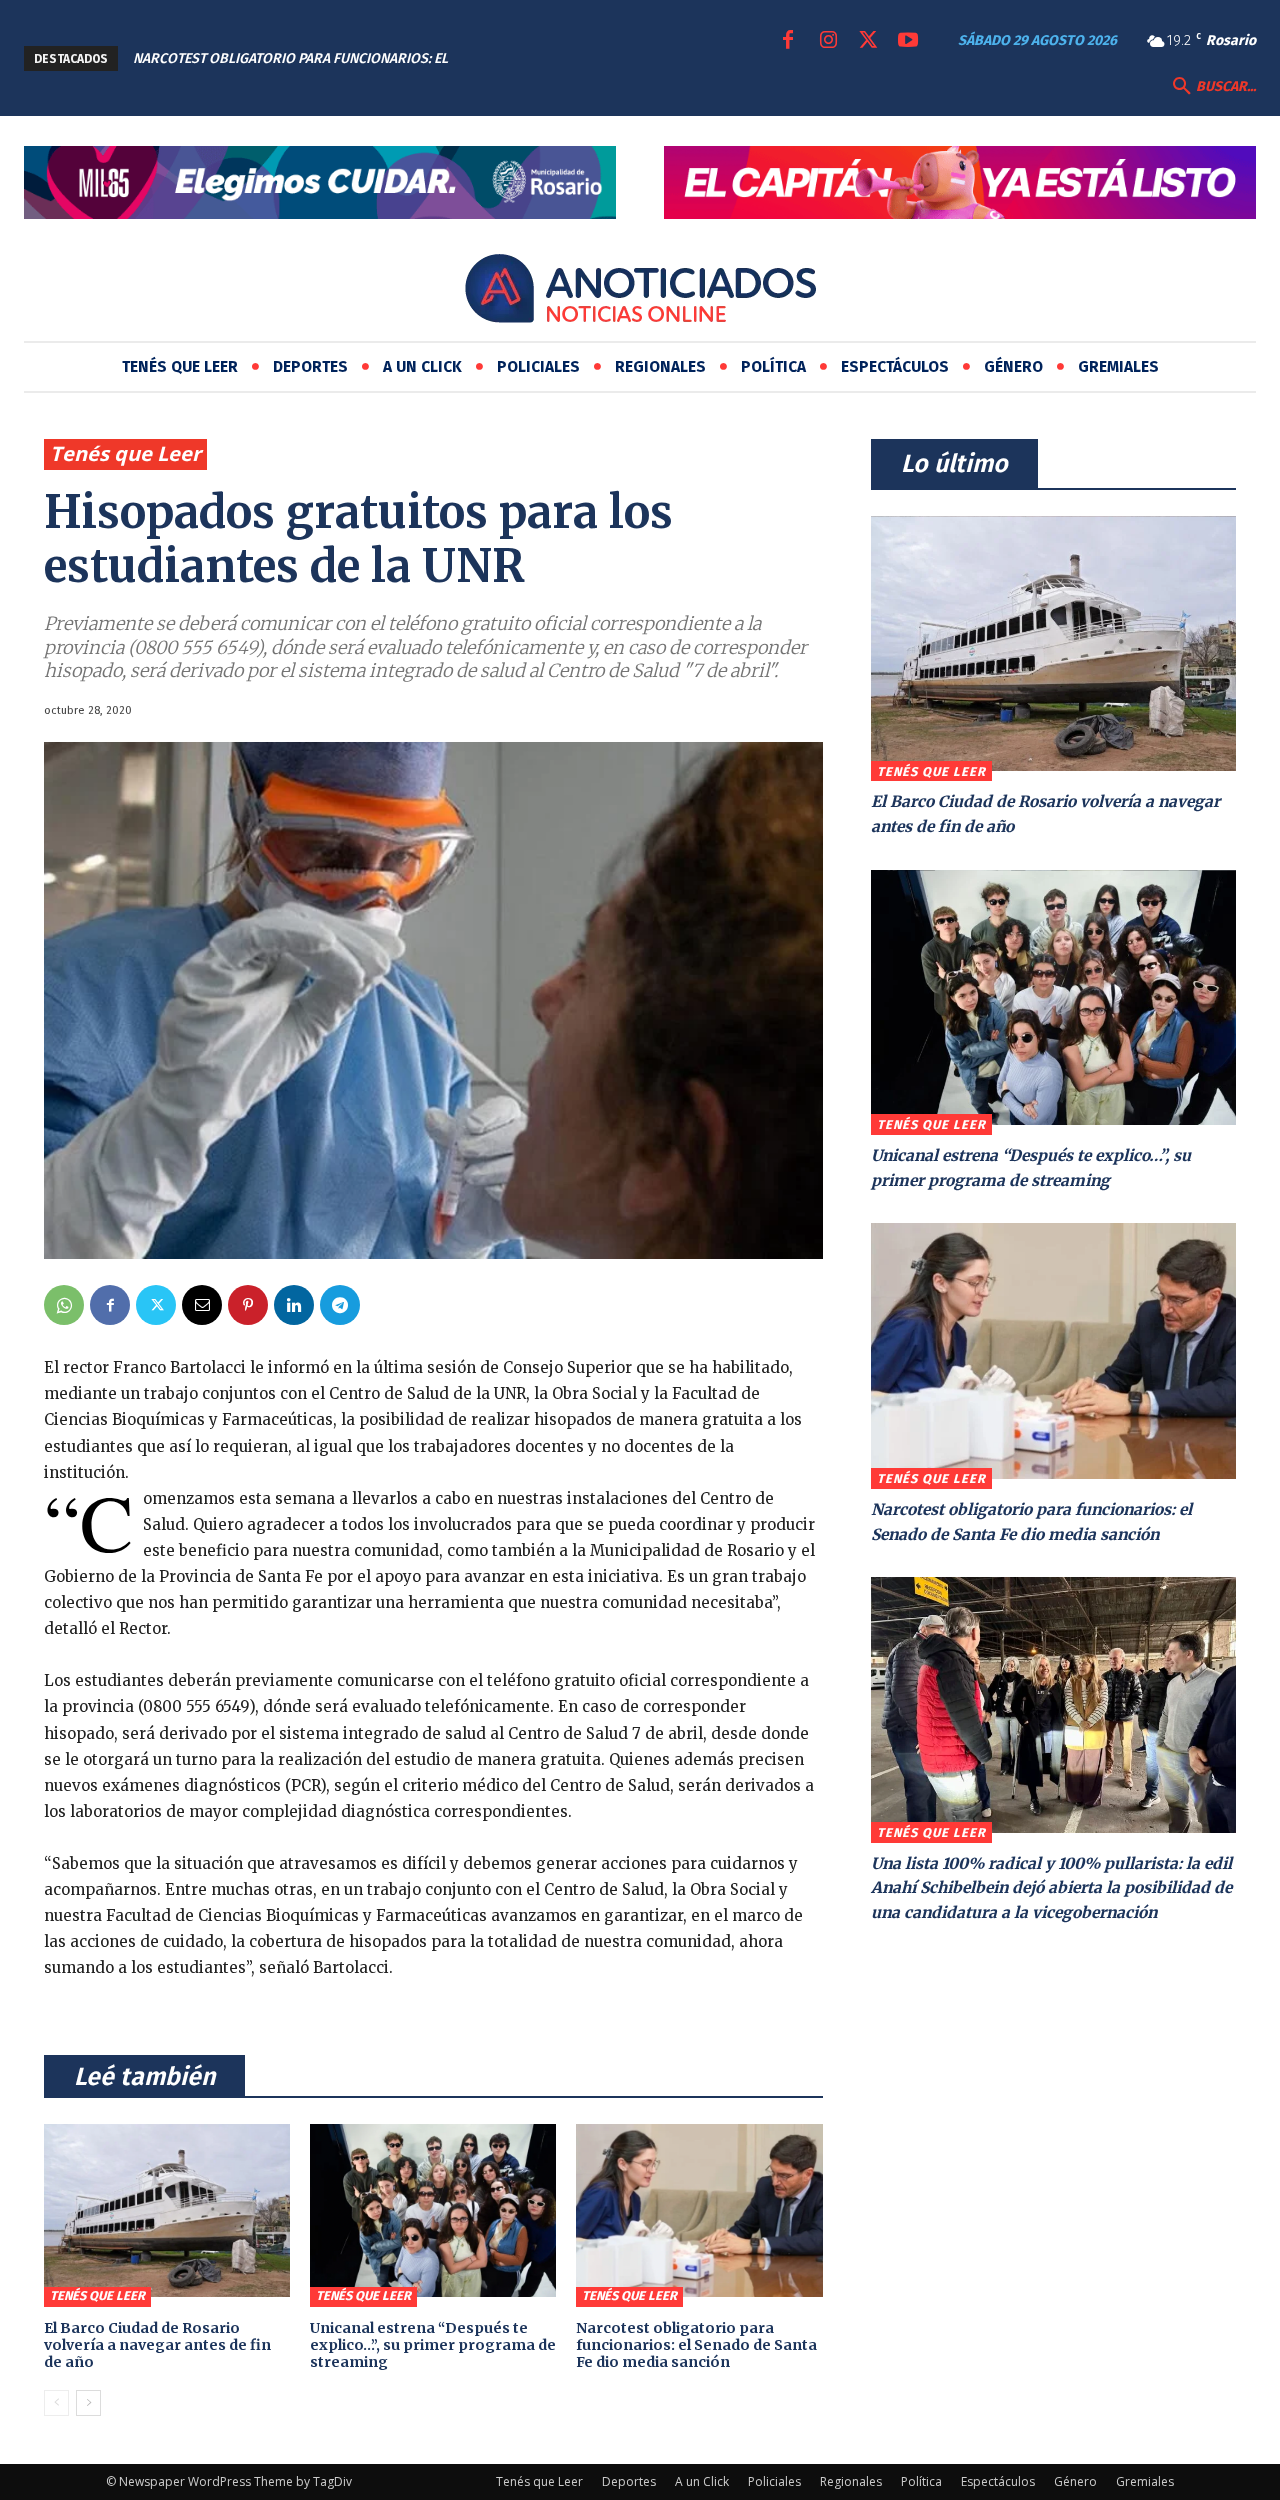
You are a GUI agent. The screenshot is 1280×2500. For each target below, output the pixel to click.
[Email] (202, 1305)
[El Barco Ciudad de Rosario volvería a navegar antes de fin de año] (167, 2210)
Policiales (774, 2481)
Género (1075, 2481)
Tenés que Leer (125, 453)
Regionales (851, 2481)
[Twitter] (868, 41)
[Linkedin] (294, 1305)
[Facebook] (788, 41)
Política (921, 2481)
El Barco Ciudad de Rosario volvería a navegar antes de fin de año (157, 2345)
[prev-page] (56, 2403)
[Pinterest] (248, 1305)
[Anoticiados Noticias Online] (640, 292)
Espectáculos (998, 2481)
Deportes (629, 2481)
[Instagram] (828, 41)
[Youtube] (908, 41)
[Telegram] (340, 1305)
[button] (1212, 87)
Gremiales (1145, 2481)
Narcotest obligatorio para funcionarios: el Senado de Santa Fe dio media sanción (696, 2345)
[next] (585, 58)
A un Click (702, 2481)
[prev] (553, 58)
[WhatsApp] (64, 1305)
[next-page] (88, 2403)
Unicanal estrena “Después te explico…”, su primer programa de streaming (433, 2345)
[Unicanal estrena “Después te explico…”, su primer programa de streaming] (433, 2210)
